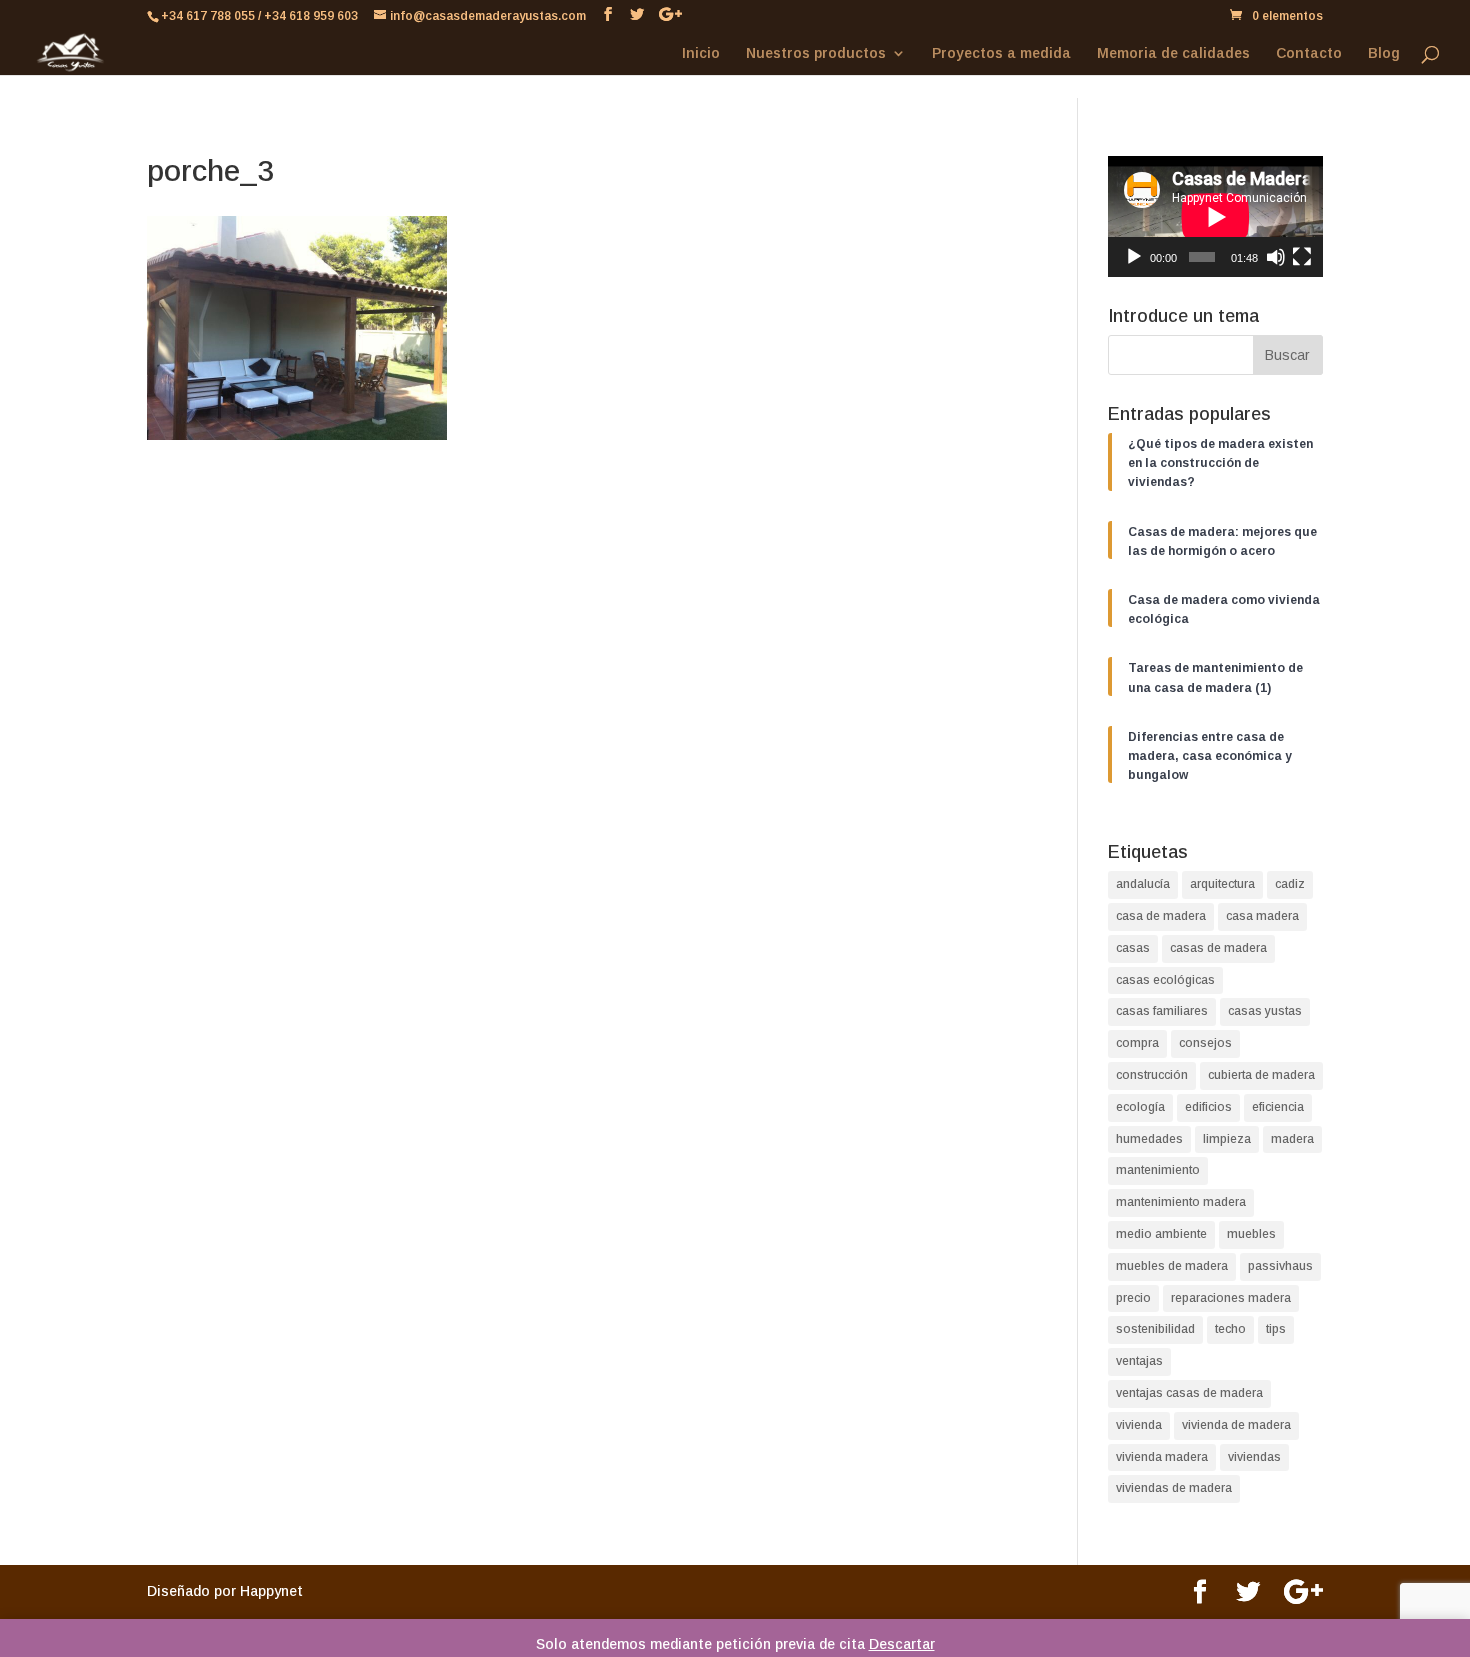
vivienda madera (1162, 1457)
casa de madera (1161, 916)
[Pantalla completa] (1302, 257)
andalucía (1143, 884)
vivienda (1139, 1425)
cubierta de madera (1261, 1075)
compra (1137, 1043)
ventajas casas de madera (1189, 1393)
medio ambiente (1161, 1234)
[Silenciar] (1276, 257)
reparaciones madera (1231, 1298)
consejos (1205, 1043)
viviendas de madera (1174, 1488)
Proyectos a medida (1001, 53)
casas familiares (1162, 1011)
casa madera (1262, 916)
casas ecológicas (1165, 980)
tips (1276, 1329)
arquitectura (1222, 884)
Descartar (902, 1644)
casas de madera (1218, 948)
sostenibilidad (1155, 1329)
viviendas (1254, 1457)
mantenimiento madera (1181, 1202)
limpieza (1227, 1139)
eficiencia (1278, 1107)
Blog (1384, 53)
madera (1292, 1139)
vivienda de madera (1236, 1425)
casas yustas (1265, 1011)
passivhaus (1280, 1266)
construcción (1152, 1075)
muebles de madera (1172, 1266)
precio (1133, 1298)
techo (1230, 1329)
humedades (1149, 1139)
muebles (1251, 1234)
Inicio (701, 53)
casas (1133, 948)
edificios (1208, 1107)
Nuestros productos (816, 53)
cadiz (1290, 884)
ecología (1140, 1107)
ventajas (1139, 1361)
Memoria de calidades (1173, 53)
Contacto (1309, 53)
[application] (1215, 216)
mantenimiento (1158, 1170)
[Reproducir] (1134, 257)
